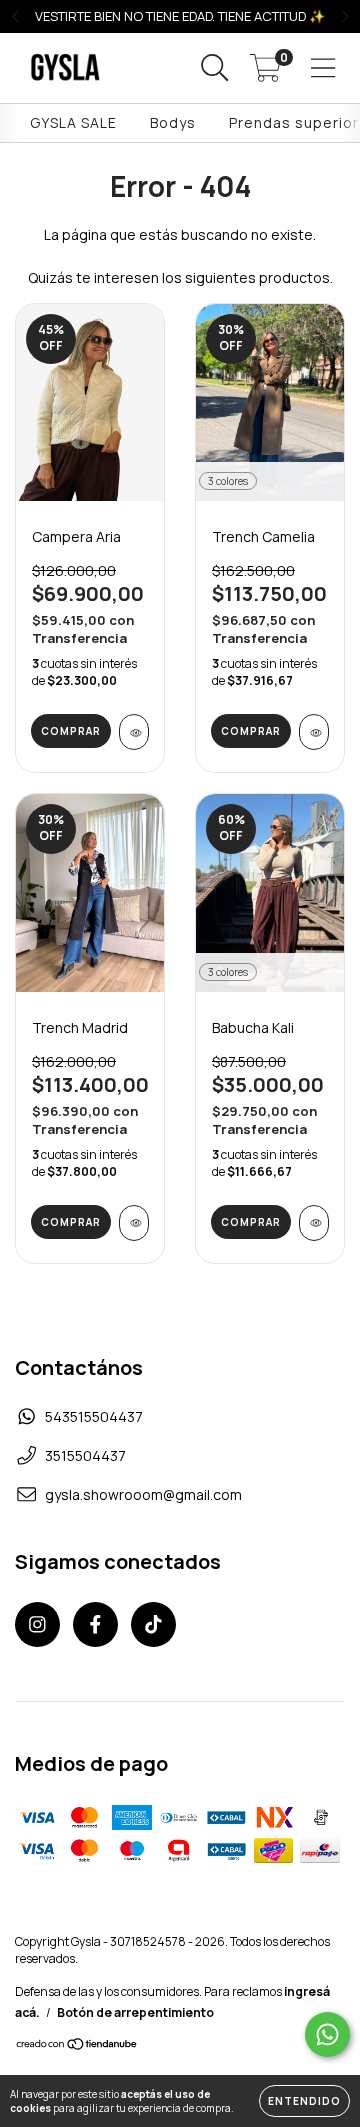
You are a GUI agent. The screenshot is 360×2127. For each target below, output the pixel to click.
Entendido (304, 2101)
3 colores (228, 481)
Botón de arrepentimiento (135, 2012)
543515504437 (94, 1416)
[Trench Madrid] (134, 1223)
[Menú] (323, 68)
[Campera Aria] (134, 732)
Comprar (71, 731)
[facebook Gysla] (95, 1624)
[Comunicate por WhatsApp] (327, 2034)
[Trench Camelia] (314, 732)
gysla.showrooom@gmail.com (143, 1494)
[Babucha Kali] (314, 1223)
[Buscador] (215, 68)
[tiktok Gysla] (153, 1624)
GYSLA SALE (73, 122)
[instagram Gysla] (37, 1624)
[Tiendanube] (77, 2046)
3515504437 (85, 1455)
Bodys (173, 122)
